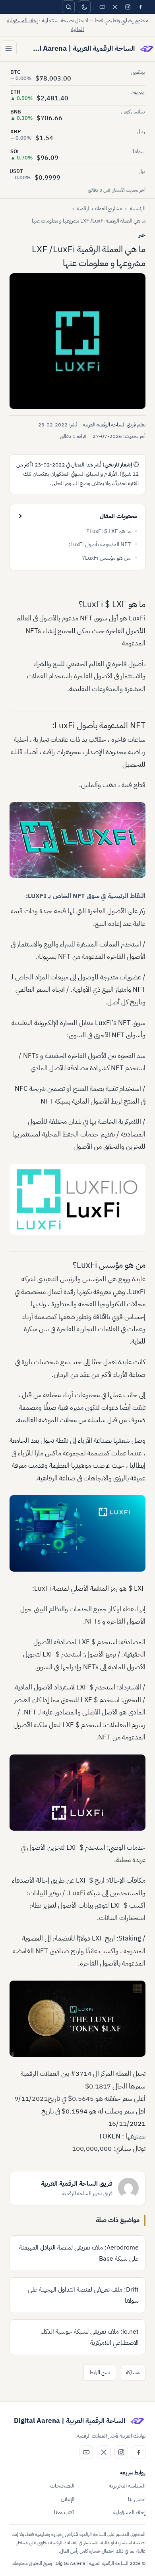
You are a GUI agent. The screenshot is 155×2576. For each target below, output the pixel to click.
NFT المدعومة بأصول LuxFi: (100, 544)
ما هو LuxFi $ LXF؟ (109, 531)
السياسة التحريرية (127, 2486)
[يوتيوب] (102, 7)
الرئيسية (138, 208)
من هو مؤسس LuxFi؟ (107, 558)
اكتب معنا (64, 2512)
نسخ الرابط (100, 2372)
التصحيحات (62, 2486)
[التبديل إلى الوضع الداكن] (84, 7)
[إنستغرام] (128, 7)
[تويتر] (115, 7)
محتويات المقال (118, 516)
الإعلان (68, 2499)
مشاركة (133, 2372)
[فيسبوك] (140, 7)
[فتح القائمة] (8, 49)
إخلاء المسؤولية (129, 2512)
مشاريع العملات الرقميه (100, 208)
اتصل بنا (137, 2499)
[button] (77, 341)
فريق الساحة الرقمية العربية (109, 425)
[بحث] (68, 7)
